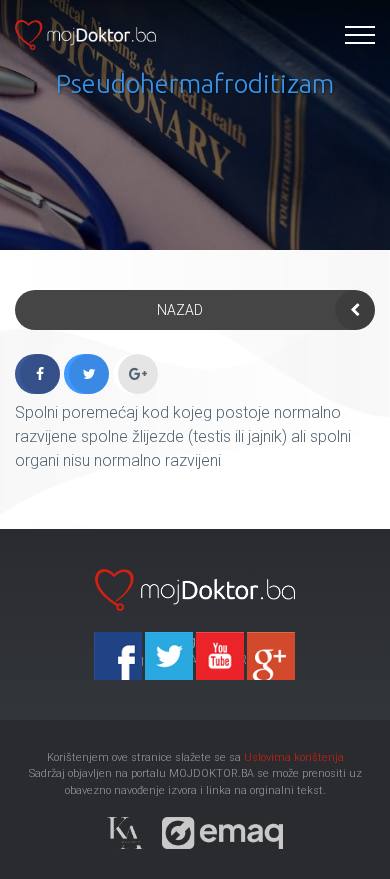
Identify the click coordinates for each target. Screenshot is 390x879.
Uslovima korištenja (294, 757)
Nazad (180, 310)
